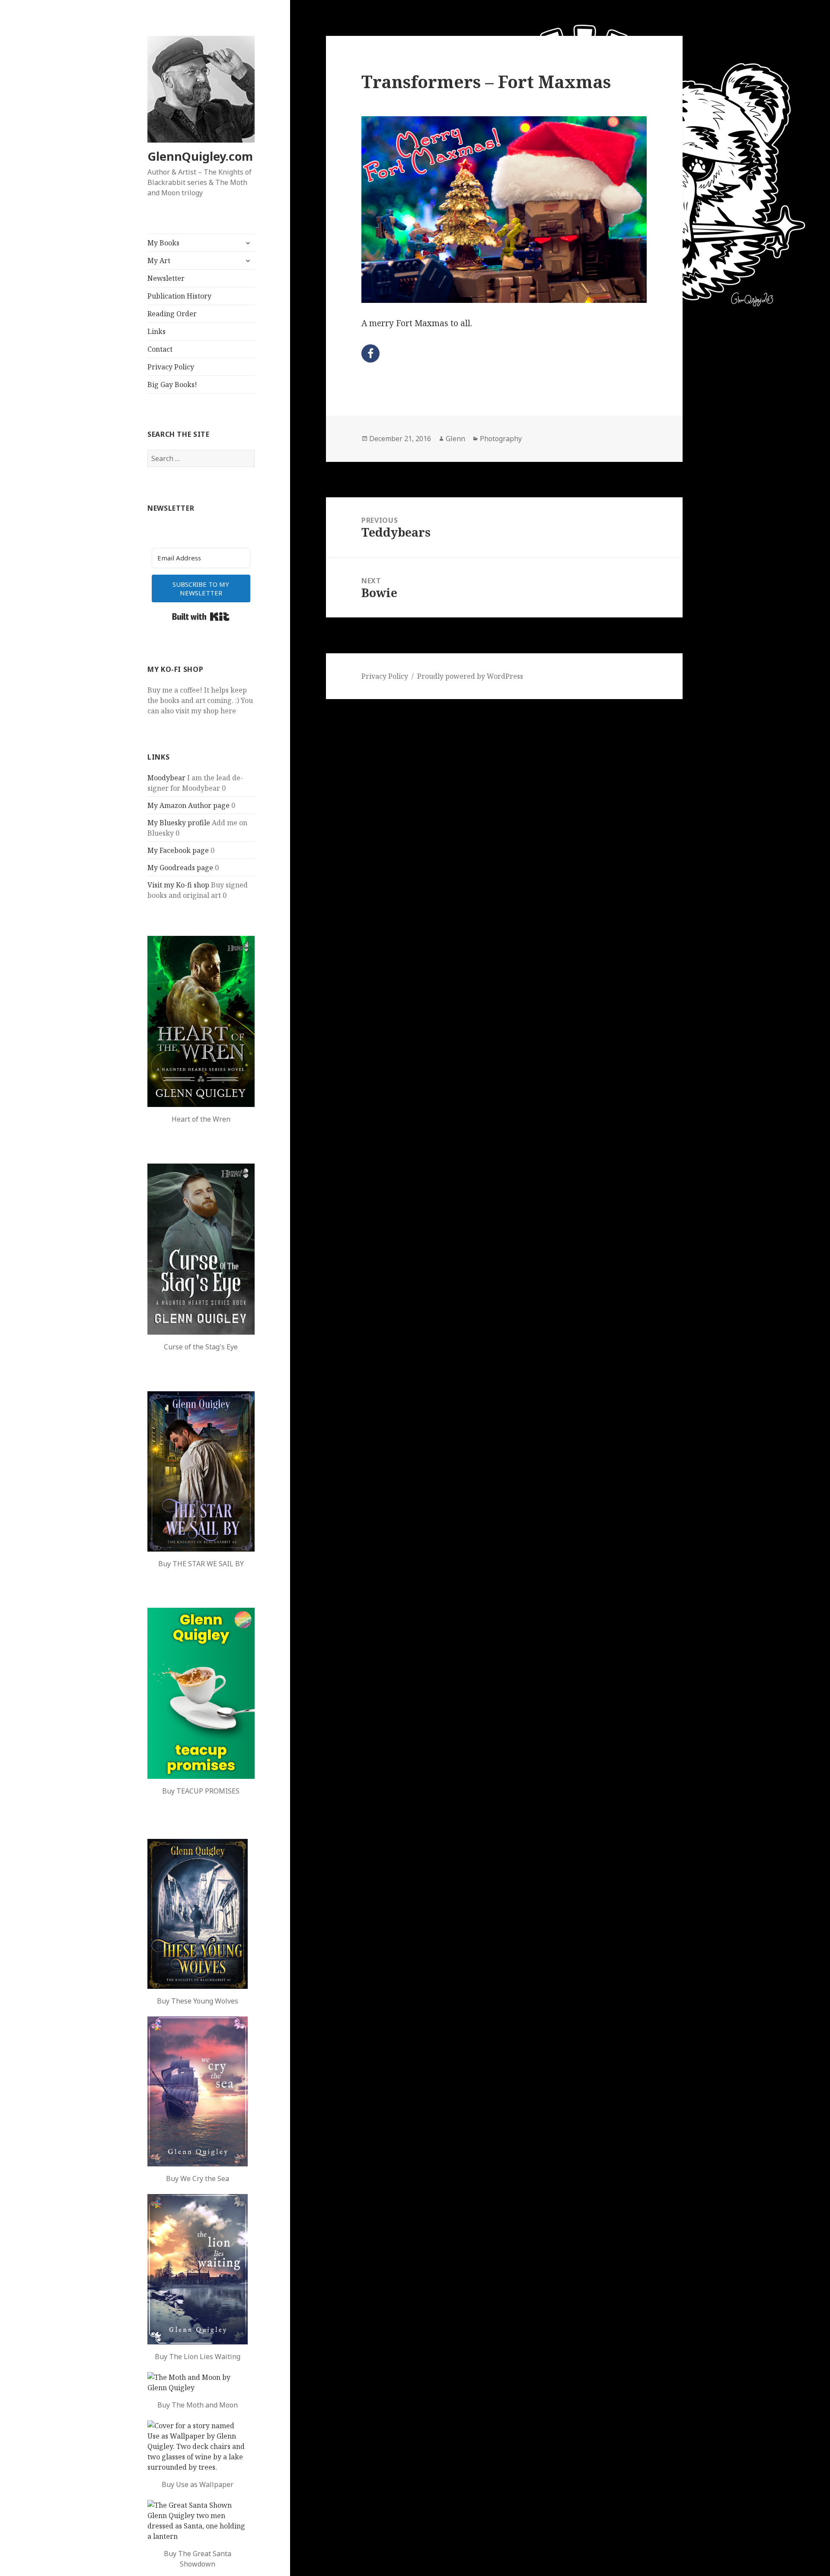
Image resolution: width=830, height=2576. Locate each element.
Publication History (179, 296)
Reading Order (172, 314)
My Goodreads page (180, 868)
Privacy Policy (171, 367)
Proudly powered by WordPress (470, 676)
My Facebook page (178, 850)
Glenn (455, 439)
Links (156, 331)
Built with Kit (201, 617)
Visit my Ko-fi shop (178, 885)
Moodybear (166, 778)
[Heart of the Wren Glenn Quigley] (201, 1021)
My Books (163, 243)
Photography (501, 439)
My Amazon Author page (188, 805)
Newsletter (166, 278)
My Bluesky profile (179, 823)
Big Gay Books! (172, 385)
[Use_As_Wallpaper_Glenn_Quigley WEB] (198, 2446)
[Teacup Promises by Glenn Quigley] (201, 1693)
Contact (160, 349)
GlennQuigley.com (200, 156)
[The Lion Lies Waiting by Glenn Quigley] (198, 2269)
